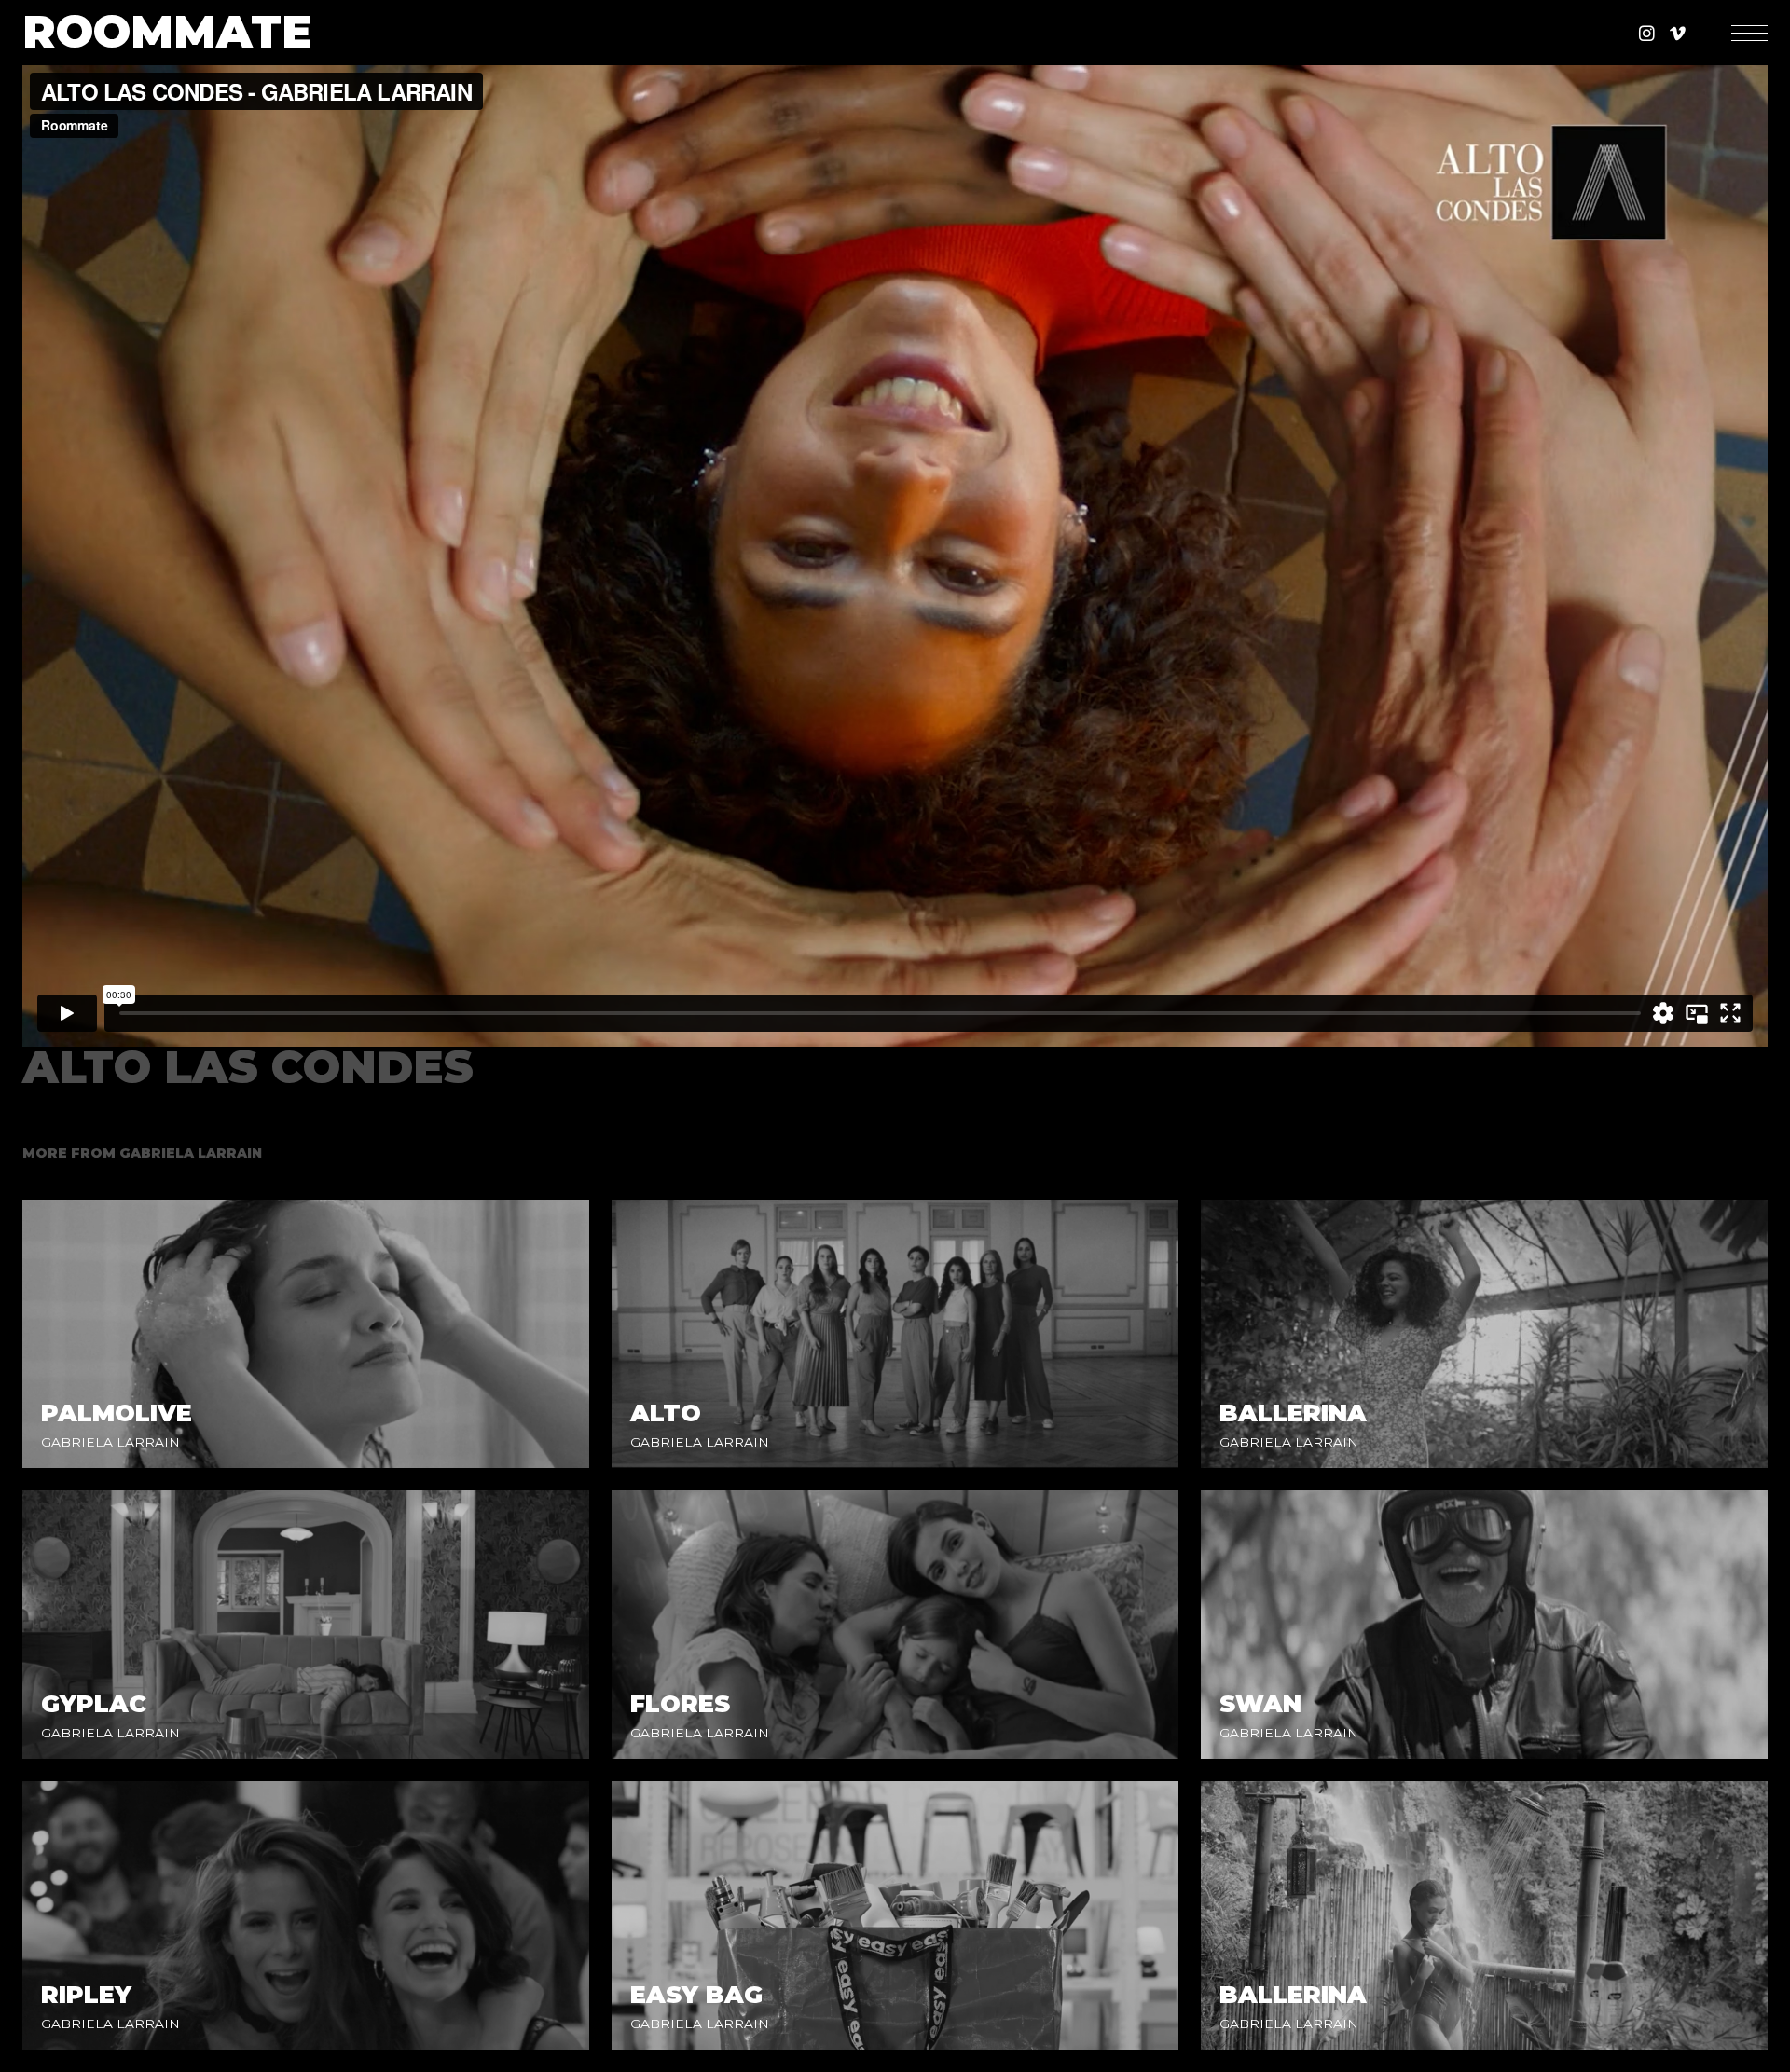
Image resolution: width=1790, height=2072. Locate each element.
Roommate (167, 33)
